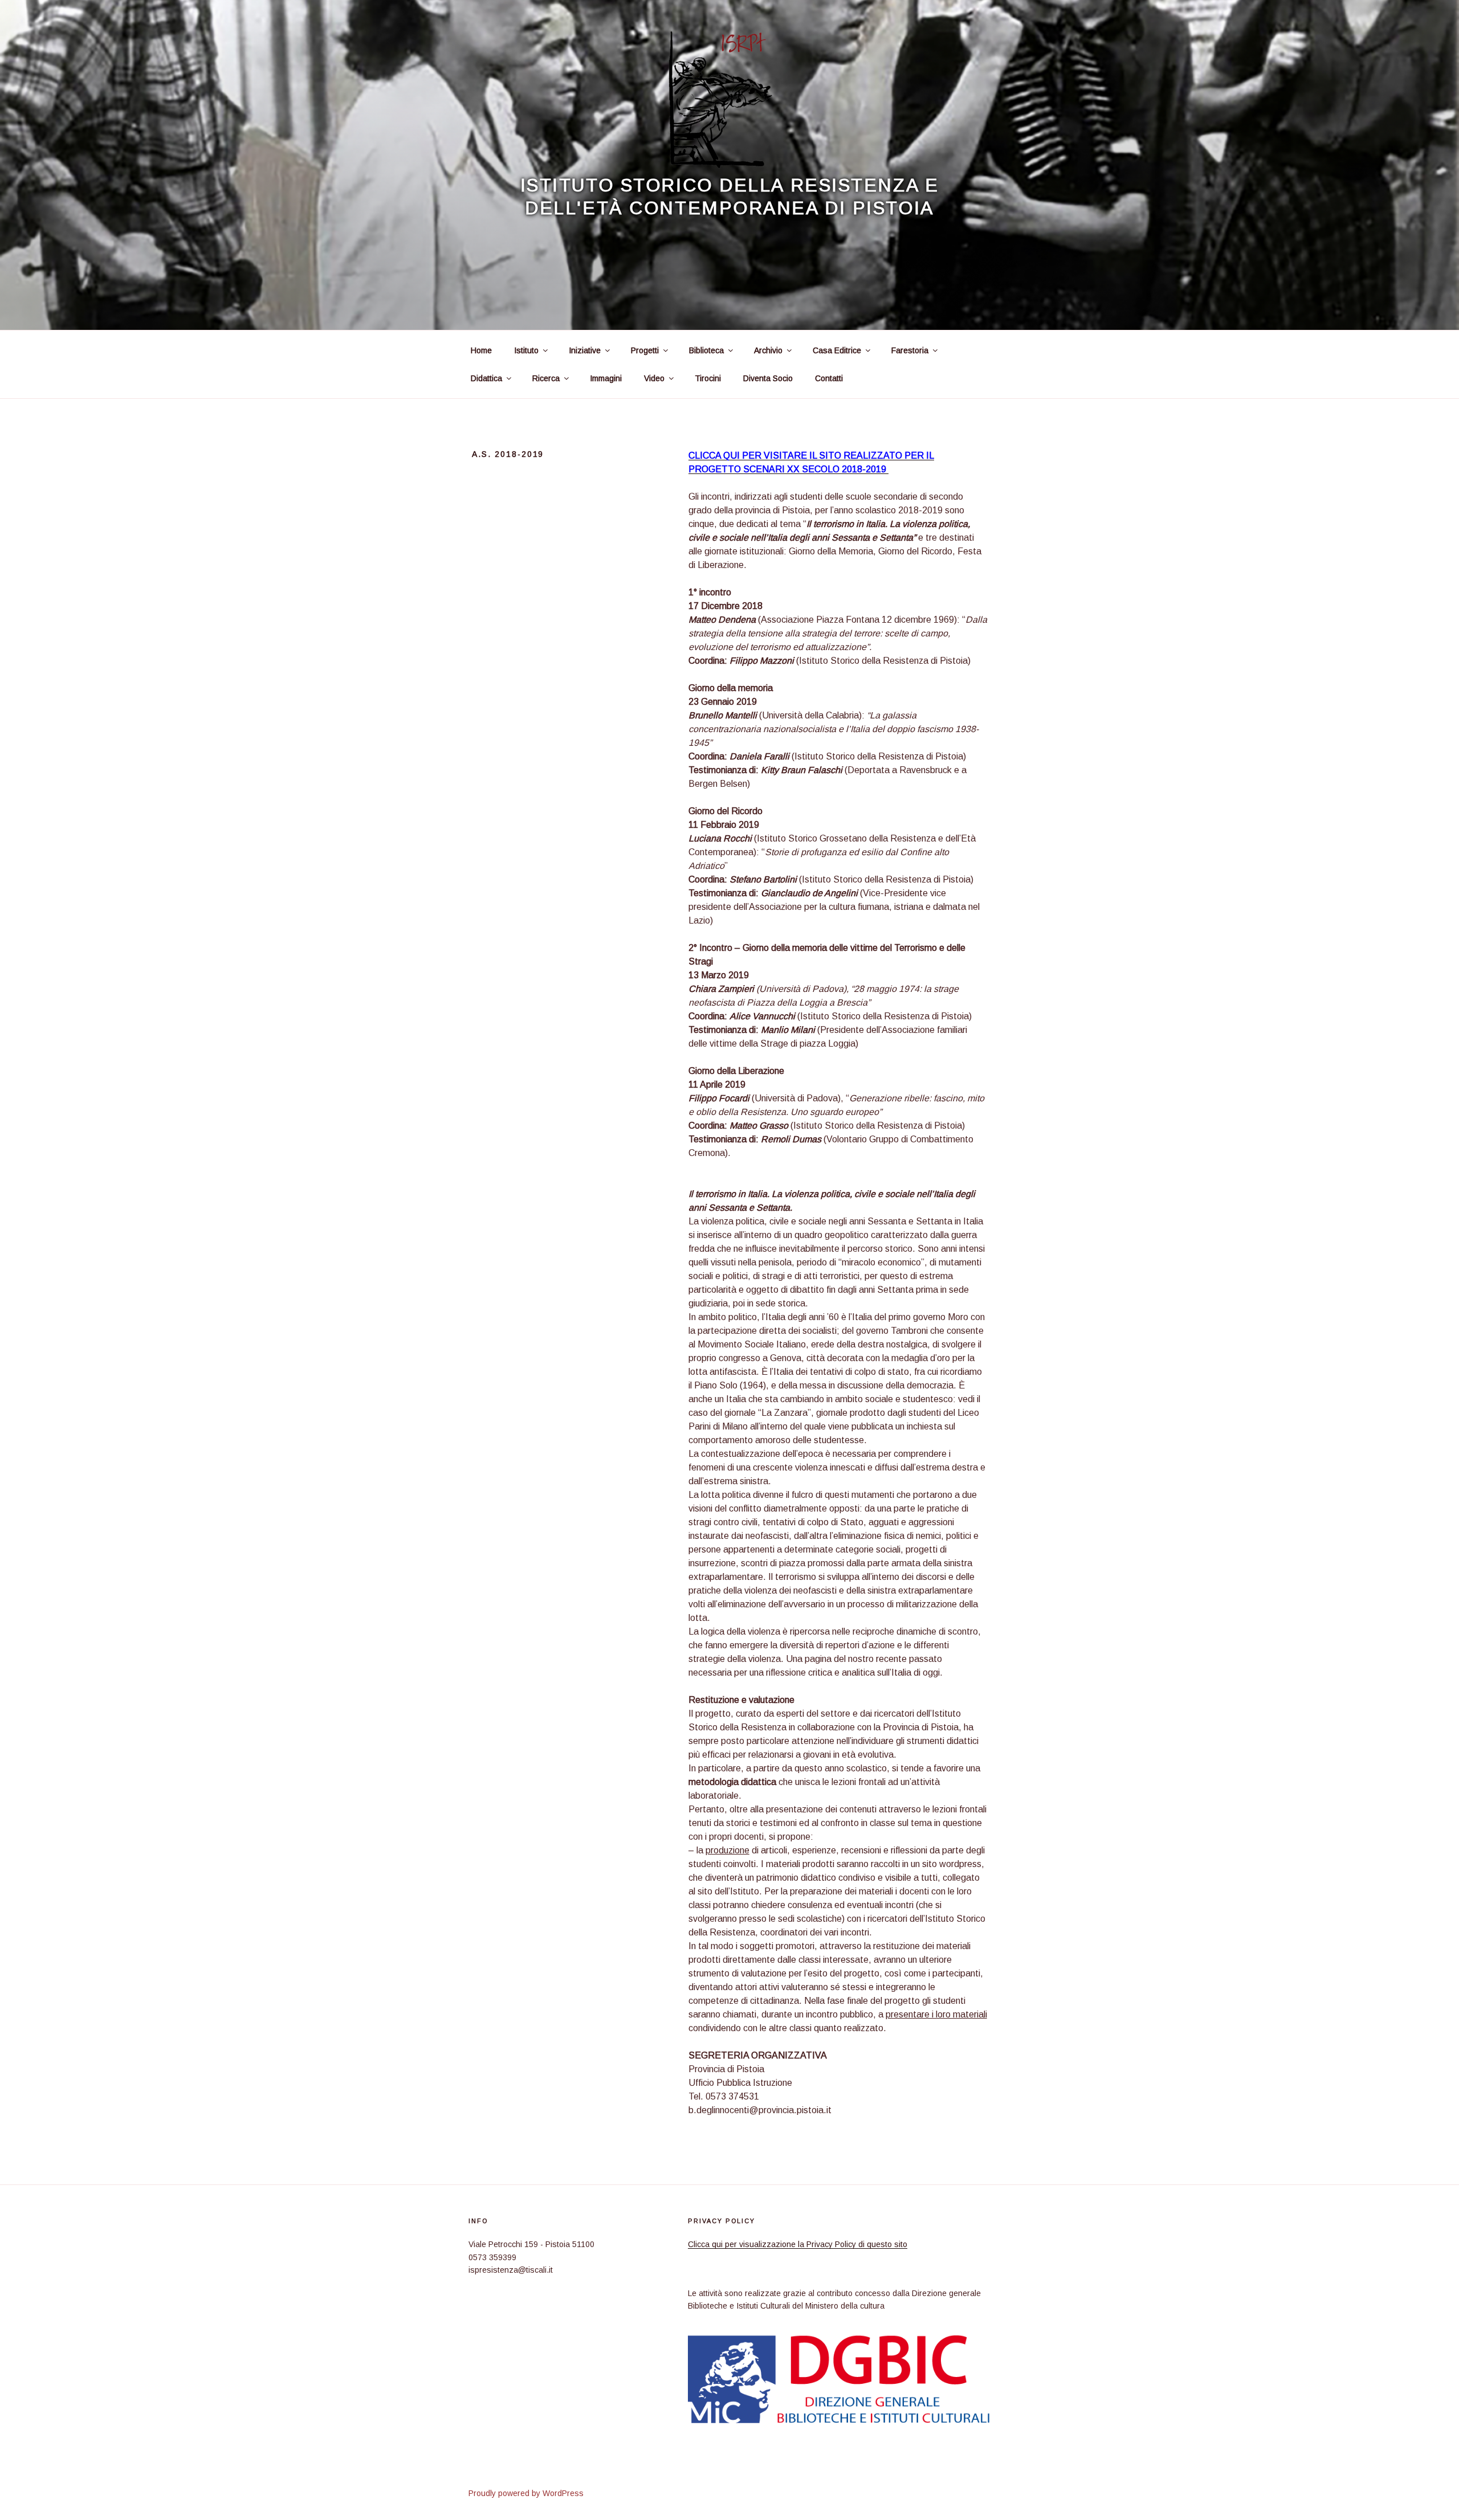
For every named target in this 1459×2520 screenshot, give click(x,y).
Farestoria (910, 350)
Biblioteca (706, 350)
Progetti (645, 350)
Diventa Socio (768, 378)
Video (654, 378)
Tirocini (708, 378)
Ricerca (546, 378)
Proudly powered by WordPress (526, 2493)
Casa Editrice (837, 350)
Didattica (486, 378)
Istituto (526, 350)
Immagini (606, 378)
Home (481, 350)
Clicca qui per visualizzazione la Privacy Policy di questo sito (798, 2244)
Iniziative (585, 350)
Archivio (768, 350)
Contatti (829, 378)
